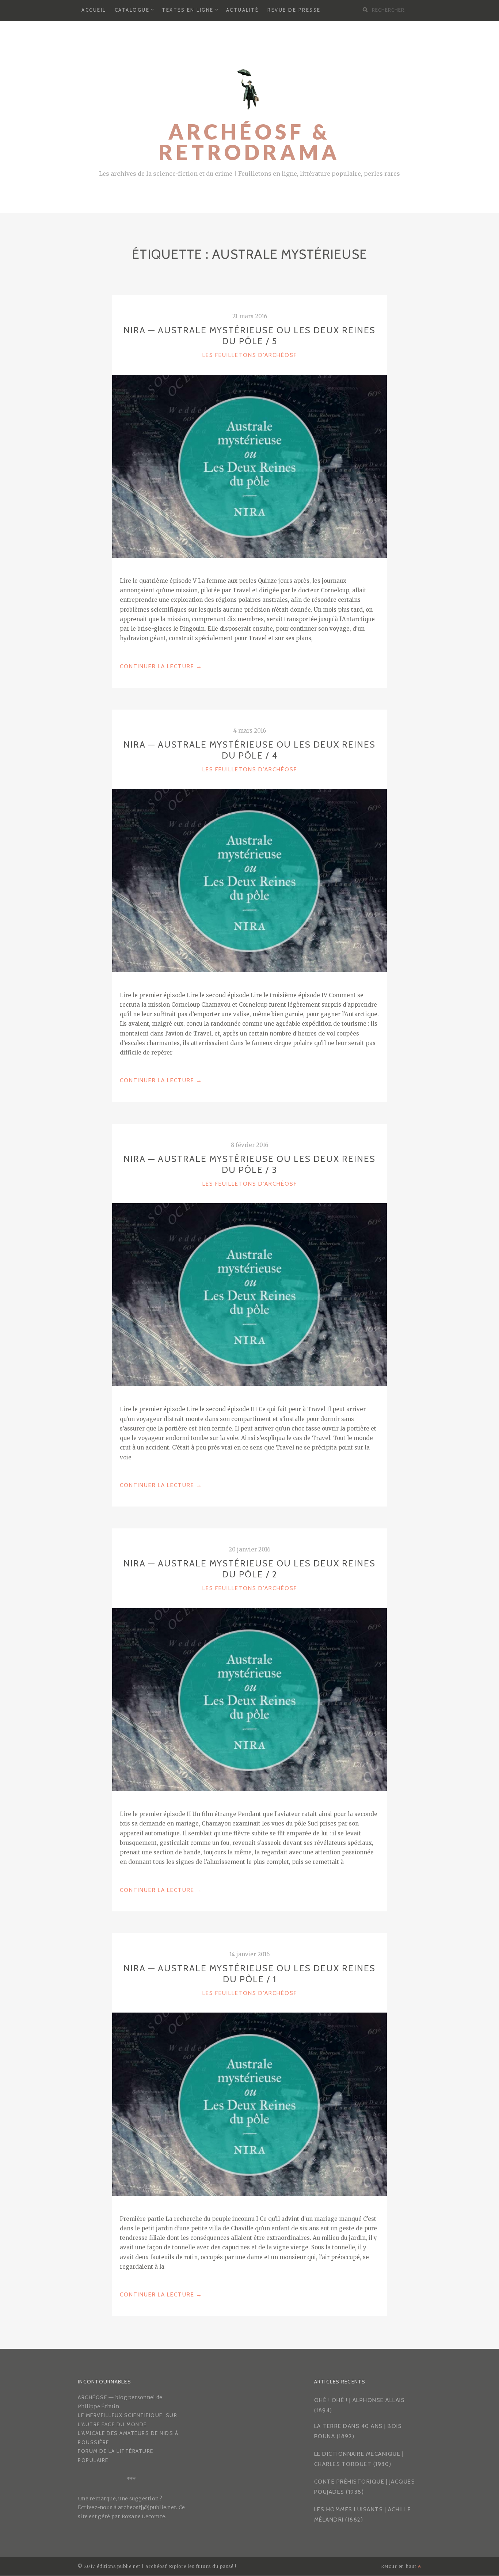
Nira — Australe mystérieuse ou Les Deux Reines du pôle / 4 (249, 750)
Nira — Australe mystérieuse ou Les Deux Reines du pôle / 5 (249, 336)
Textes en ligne (188, 10)
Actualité (243, 10)
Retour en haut (399, 2566)
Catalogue (132, 10)
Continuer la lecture (161, 667)
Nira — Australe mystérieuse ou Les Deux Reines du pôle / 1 (249, 1974)
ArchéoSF (92, 2397)
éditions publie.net (119, 2566)
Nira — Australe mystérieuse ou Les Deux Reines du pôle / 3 (249, 1164)
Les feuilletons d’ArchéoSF (250, 355)
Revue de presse (294, 10)
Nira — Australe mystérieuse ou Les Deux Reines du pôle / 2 (249, 1569)
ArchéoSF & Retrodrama (249, 142)
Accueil (94, 10)
